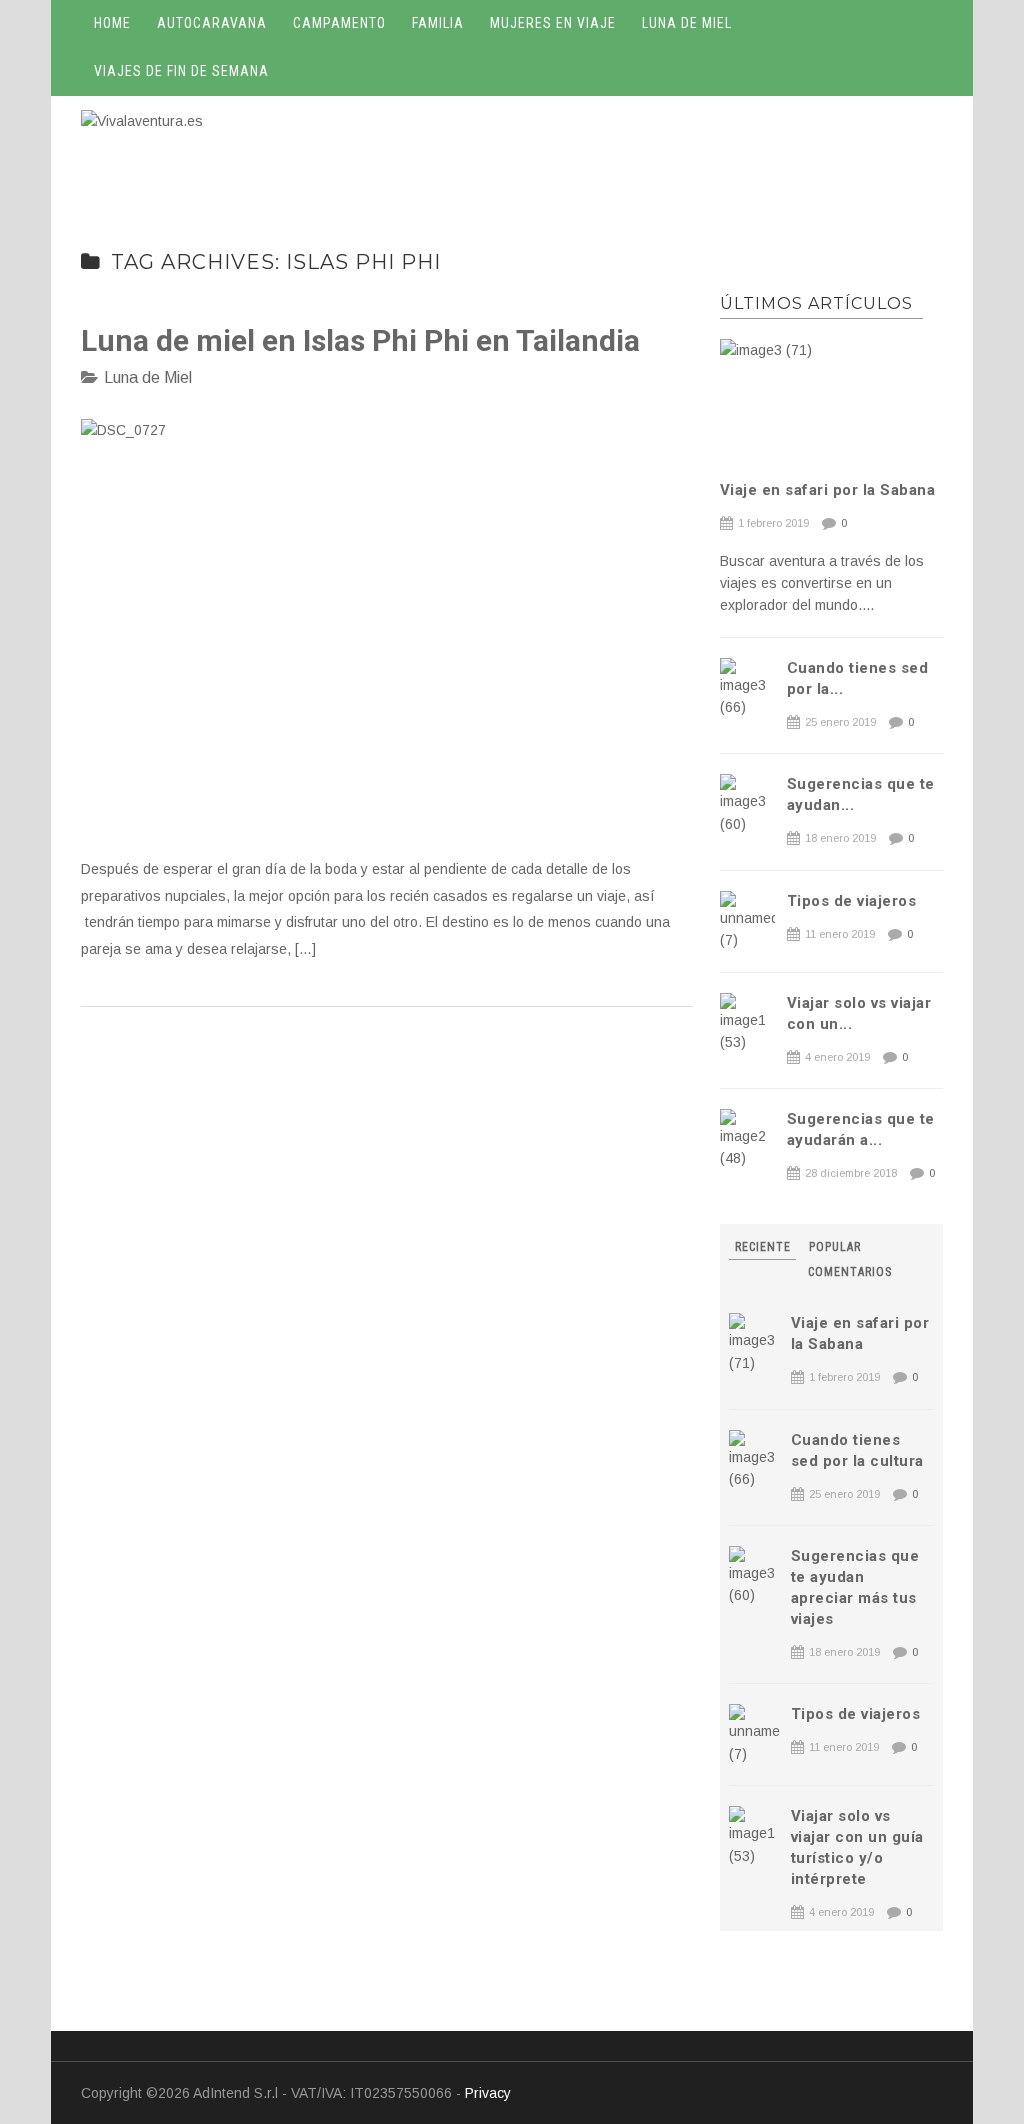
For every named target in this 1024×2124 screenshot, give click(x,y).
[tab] (764, 1247)
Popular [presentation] (835, 1247)
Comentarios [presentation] (850, 1272)
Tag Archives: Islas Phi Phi (276, 262)
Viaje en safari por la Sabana (828, 490)
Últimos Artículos (816, 303)
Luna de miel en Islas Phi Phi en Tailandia (360, 340)
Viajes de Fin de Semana (181, 71)
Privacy (488, 2093)
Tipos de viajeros (852, 901)
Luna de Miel (148, 377)
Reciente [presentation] (763, 1247)
